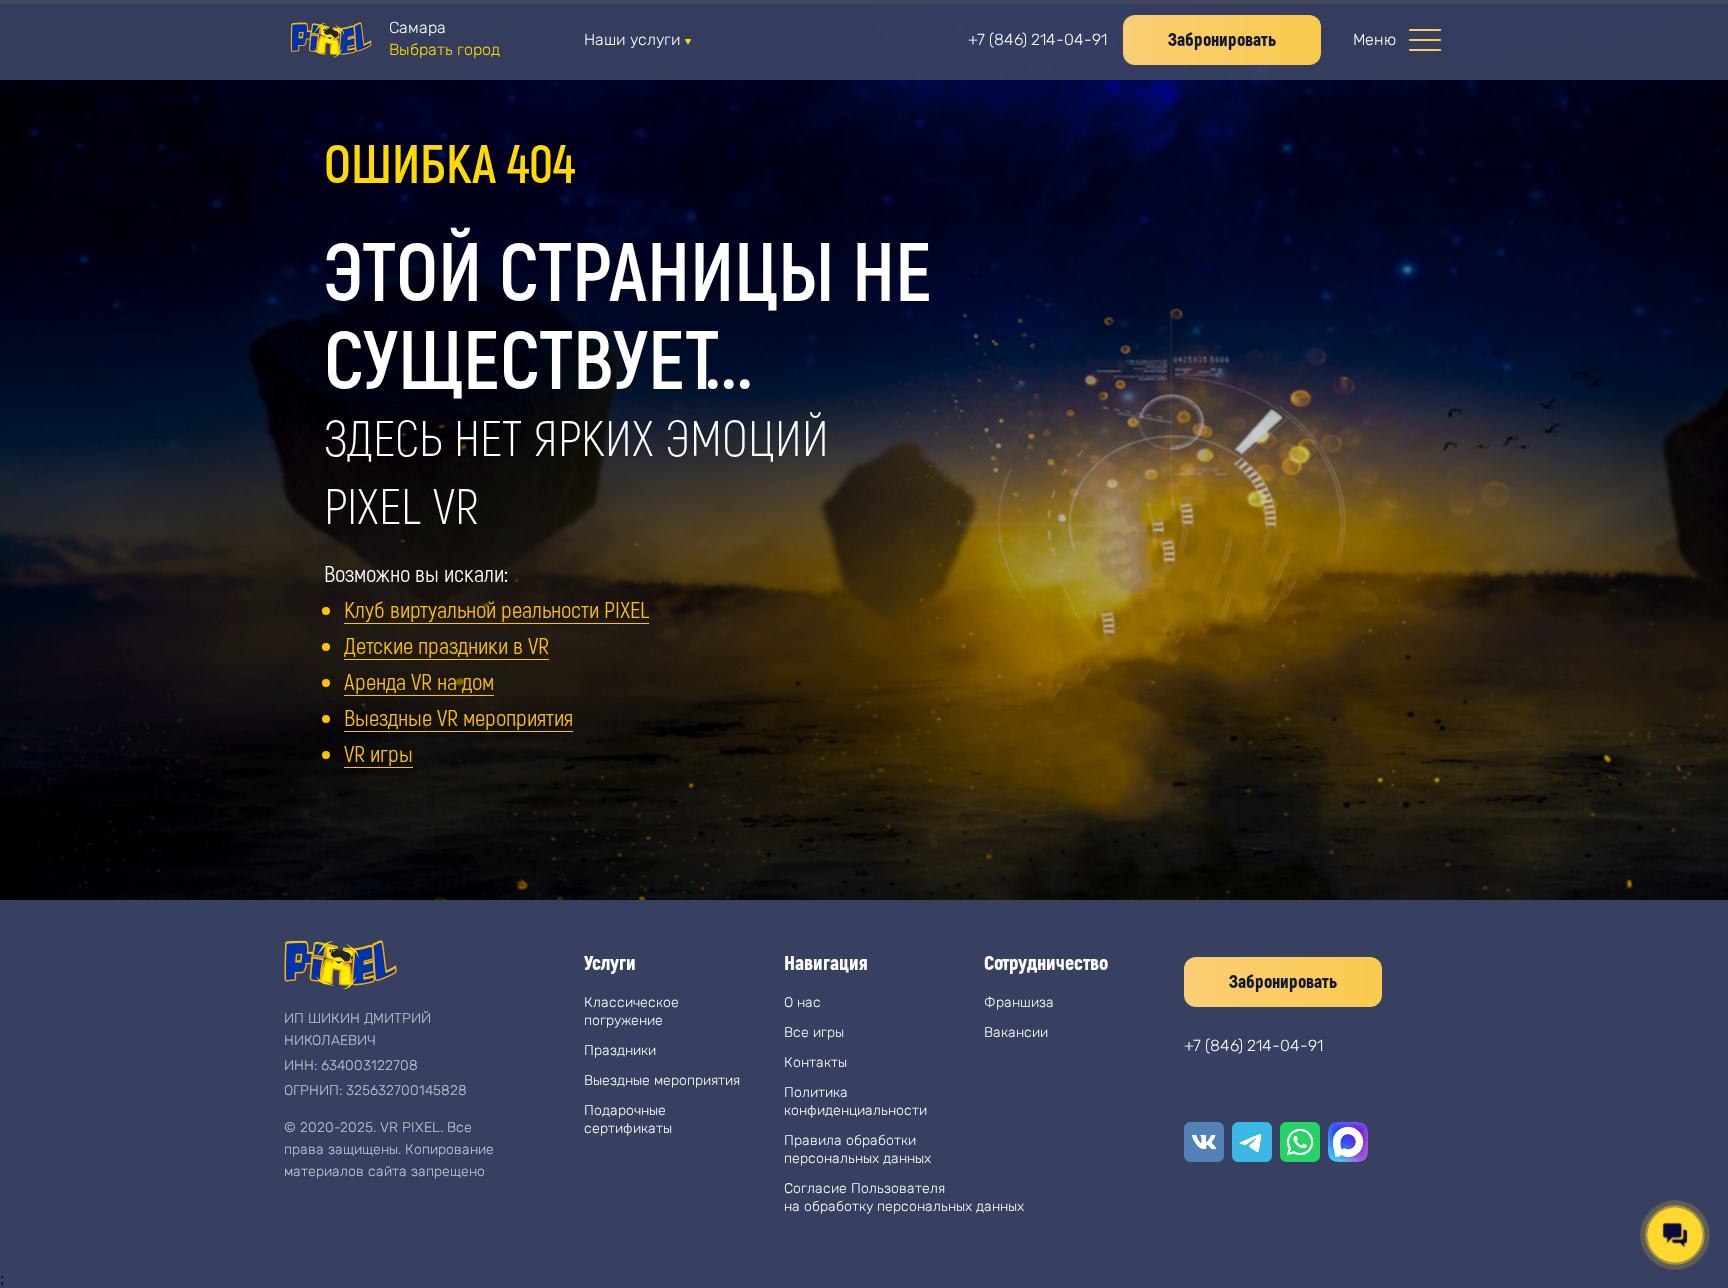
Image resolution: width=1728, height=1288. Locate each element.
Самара (417, 27)
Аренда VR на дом (419, 681)
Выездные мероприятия (662, 1080)
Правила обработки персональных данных (857, 1149)
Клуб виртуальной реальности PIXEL (496, 609)
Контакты (815, 1062)
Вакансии (1016, 1032)
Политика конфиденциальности (855, 1101)
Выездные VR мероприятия (458, 717)
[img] (330, 40)
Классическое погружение (631, 1011)
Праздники (620, 1050)
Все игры (814, 1032)
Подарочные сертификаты (628, 1119)
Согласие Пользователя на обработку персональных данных (904, 1197)
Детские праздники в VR (446, 645)
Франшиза (1019, 1002)
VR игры (378, 753)
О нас (802, 1002)
